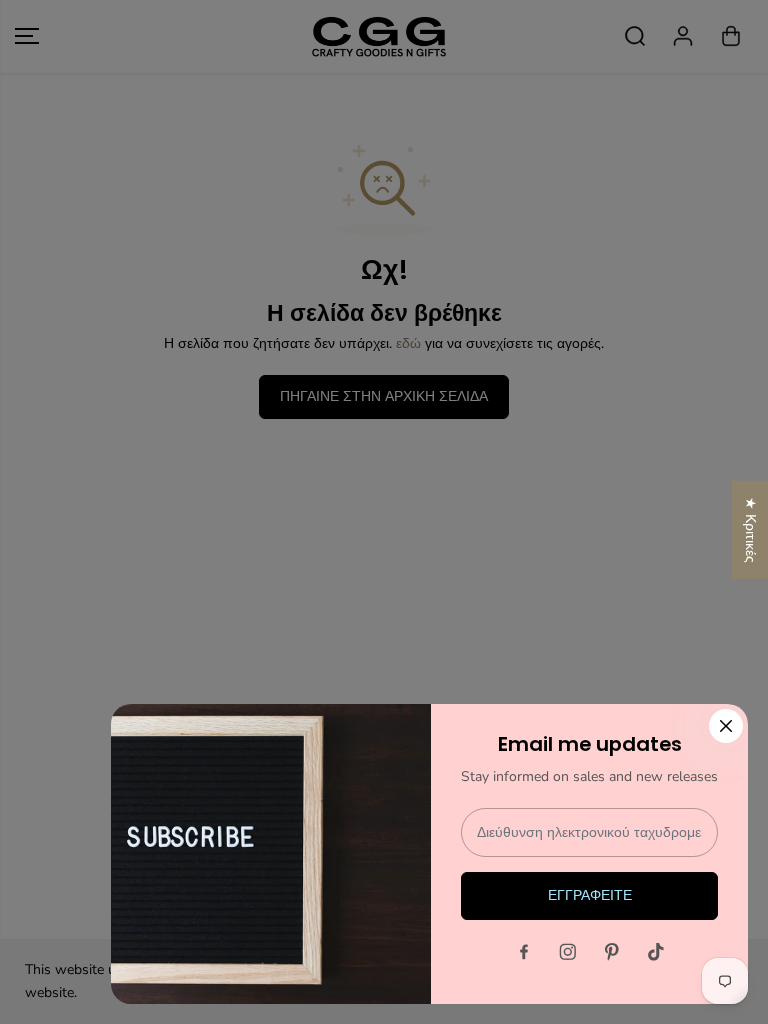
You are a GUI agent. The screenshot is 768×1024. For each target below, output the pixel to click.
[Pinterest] (612, 952)
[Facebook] (524, 952)
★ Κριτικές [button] (750, 530)
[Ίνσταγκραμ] (568, 952)
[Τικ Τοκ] (656, 952)
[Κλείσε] (726, 726)
